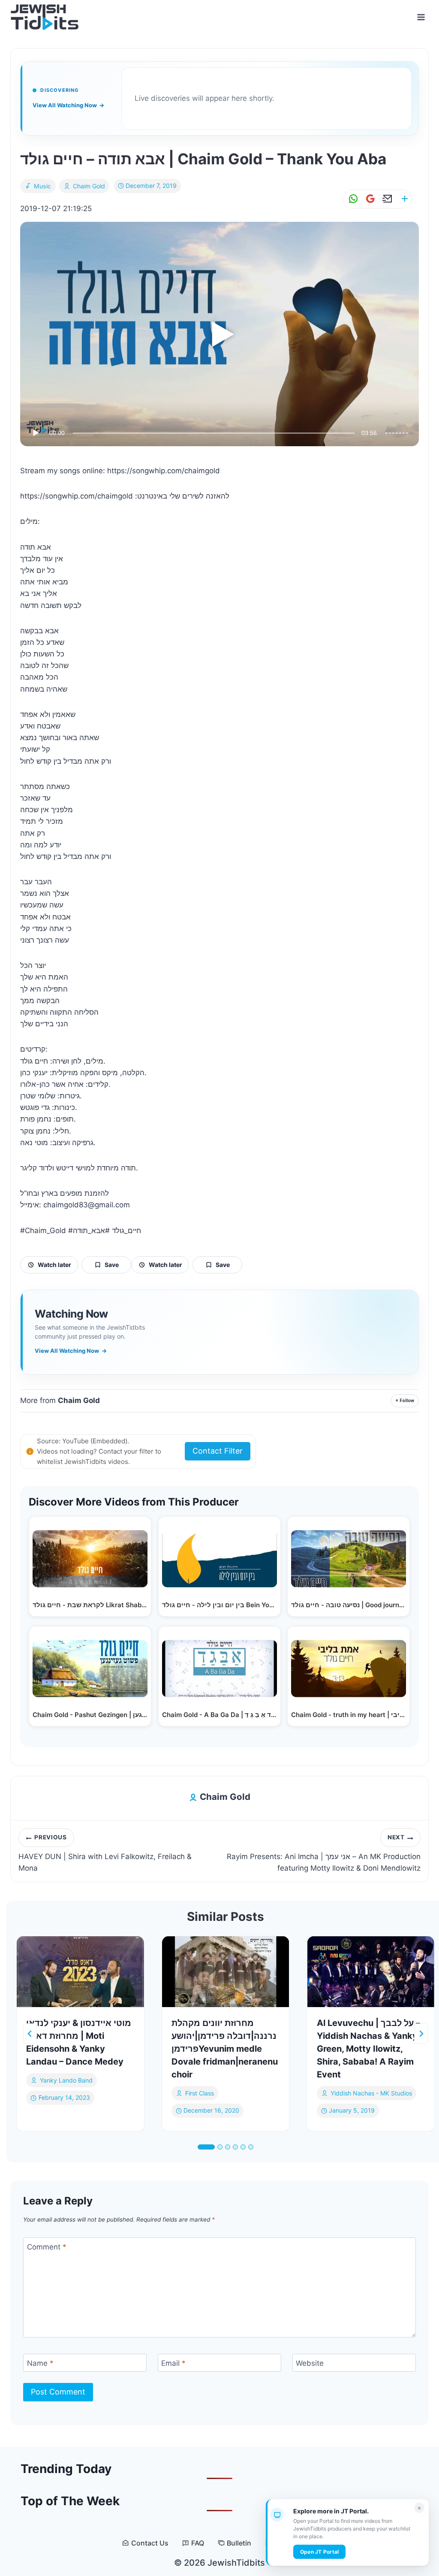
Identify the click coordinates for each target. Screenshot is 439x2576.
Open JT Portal (319, 2552)
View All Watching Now (68, 105)
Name (40, 2363)
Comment (47, 2247)
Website (310, 2363)
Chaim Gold (89, 186)
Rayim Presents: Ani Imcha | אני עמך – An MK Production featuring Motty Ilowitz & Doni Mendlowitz (324, 1853)
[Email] (386, 199)
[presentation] (80, 1972)
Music (43, 186)
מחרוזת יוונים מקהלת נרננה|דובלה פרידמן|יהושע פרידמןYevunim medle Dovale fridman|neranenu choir (225, 2049)
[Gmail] (369, 199)
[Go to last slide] (30, 2034)
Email (173, 2363)
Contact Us (150, 2543)
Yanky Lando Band (66, 2080)
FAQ (198, 2543)
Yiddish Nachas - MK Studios (371, 2093)
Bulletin (239, 2543)
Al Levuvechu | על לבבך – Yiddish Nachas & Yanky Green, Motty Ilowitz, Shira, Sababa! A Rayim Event (368, 2049)
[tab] (206, 2147)
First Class (200, 2093)
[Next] (421, 2034)
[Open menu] (421, 17)
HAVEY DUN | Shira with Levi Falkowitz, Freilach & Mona (105, 1853)
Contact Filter (218, 1451)
